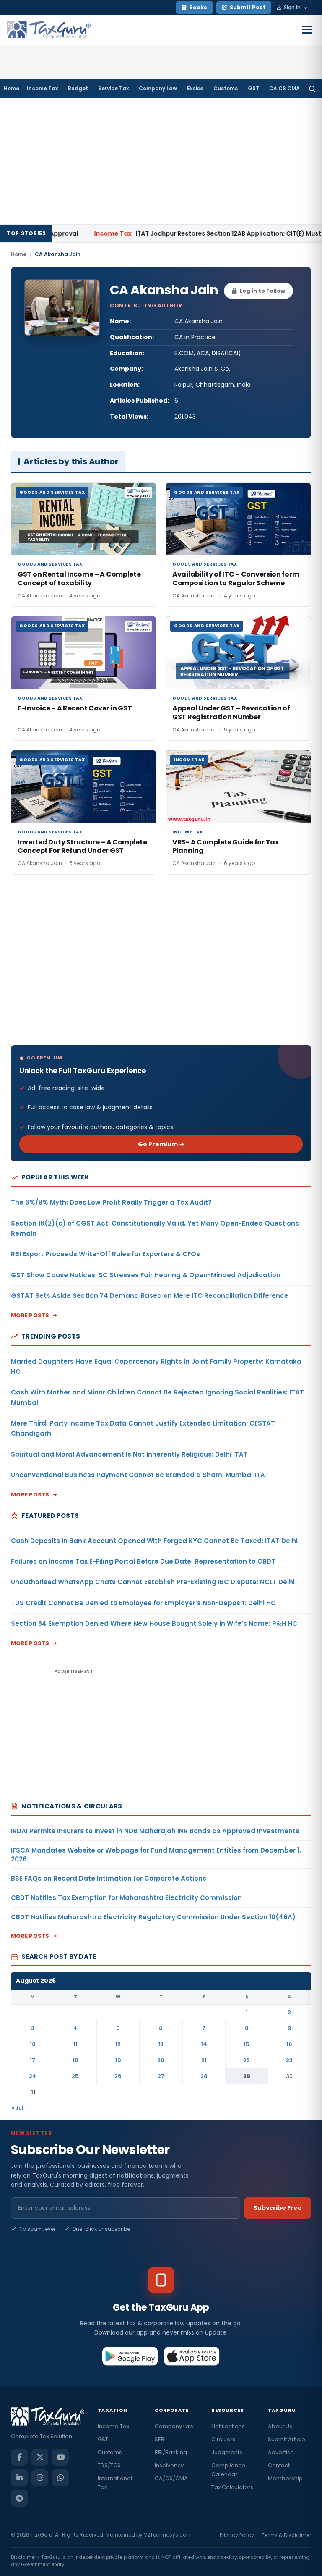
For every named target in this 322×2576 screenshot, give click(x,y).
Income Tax (42, 88)
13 (161, 2044)
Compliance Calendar (228, 2470)
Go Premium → (161, 1144)
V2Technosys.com (168, 2535)
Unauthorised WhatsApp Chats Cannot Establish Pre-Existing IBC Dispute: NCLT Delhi (153, 1582)
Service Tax (113, 88)
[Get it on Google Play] (130, 2356)
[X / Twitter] (40, 2457)
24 (33, 2076)
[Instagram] (40, 2478)
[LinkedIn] (19, 2478)
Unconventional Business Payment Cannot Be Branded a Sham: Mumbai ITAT (140, 1475)
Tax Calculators (232, 2487)
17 (32, 2060)
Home (12, 88)
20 (161, 2060)
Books (198, 7)
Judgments (227, 2452)
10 (33, 2044)
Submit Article (287, 2439)
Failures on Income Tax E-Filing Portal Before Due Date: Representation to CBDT (143, 1561)
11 (75, 2044)
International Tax (115, 2483)
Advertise (281, 2452)
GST (253, 88)
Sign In (292, 7)
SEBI (160, 2439)
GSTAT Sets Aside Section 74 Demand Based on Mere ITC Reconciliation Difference (150, 1296)
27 (161, 2076)
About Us (280, 2426)
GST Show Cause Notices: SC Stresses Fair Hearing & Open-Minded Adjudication (146, 1275)
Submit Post (248, 7)
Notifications (228, 2426)
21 (204, 2060)
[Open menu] (307, 30)
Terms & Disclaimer (286, 2535)
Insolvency (169, 2465)
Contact (279, 2465)
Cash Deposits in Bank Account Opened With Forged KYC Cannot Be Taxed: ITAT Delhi (154, 1541)
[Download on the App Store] (192, 2356)
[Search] (312, 89)
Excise (195, 88)
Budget (78, 88)
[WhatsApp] (60, 2478)
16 (289, 2044)
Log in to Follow (262, 291)
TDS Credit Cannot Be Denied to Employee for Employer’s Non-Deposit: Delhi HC (143, 1603)
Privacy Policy (237, 2535)
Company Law (158, 88)
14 (204, 2044)
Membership (285, 2478)
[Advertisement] (161, 161)
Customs (226, 88)
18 (75, 2060)
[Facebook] (19, 2457)
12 (118, 2044)
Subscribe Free (278, 2208)
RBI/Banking (171, 2452)
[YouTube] (60, 2457)
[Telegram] (19, 2498)
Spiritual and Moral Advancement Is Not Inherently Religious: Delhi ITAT (129, 1454)
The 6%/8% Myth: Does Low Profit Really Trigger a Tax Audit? (111, 1202)
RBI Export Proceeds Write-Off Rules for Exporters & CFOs (105, 1254)
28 (204, 2076)
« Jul (18, 2108)
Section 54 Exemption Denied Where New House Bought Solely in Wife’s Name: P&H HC (154, 1623)
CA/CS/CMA (171, 2478)
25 (75, 2076)
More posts (30, 1315)
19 (118, 2060)
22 (247, 2060)
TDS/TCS (109, 2465)
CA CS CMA (284, 88)
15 (247, 2044)
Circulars (223, 2439)
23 (289, 2060)
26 (118, 2076)
